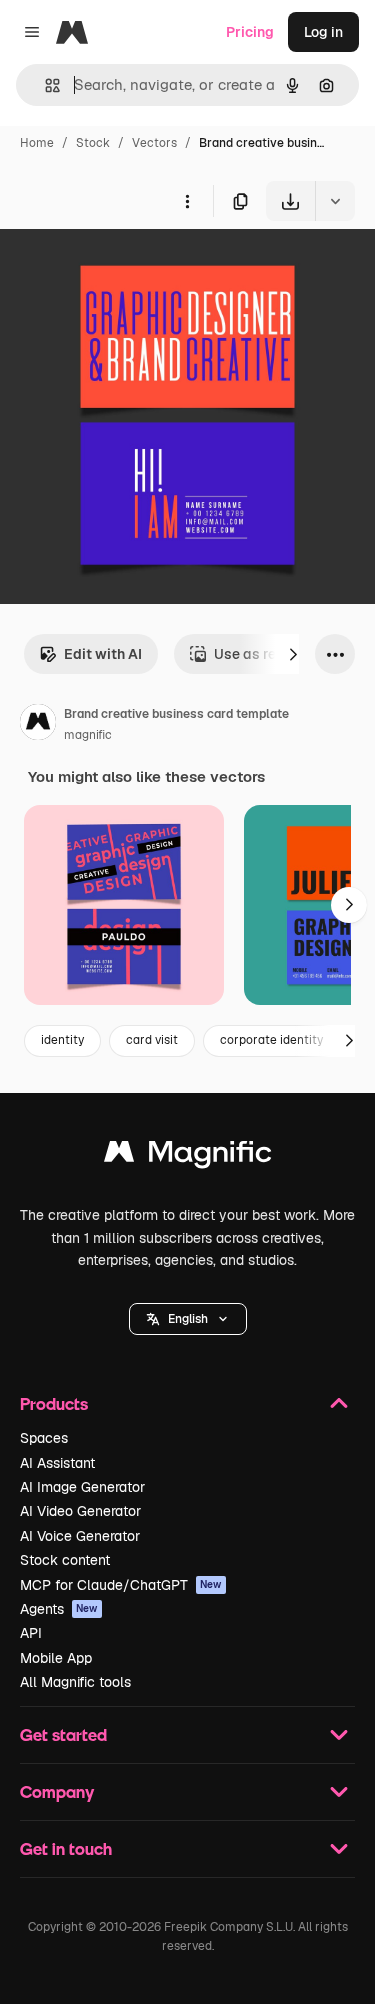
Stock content (65, 1560)
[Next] (293, 654)
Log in (323, 32)
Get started (63, 1734)
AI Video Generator (80, 1511)
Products (54, 1403)
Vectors (154, 143)
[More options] (187, 201)
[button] (188, 1319)
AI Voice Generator (80, 1536)
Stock (93, 143)
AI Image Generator (82, 1487)
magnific (88, 735)
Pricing (250, 32)
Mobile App (56, 1658)
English (188, 1319)
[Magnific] (188, 1156)
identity (62, 1040)
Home (37, 143)
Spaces (44, 1438)
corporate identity (271, 1040)
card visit (152, 1040)
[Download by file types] (335, 201)
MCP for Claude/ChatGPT (121, 1585)
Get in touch (66, 1848)
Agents (59, 1609)
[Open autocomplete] (44, 85)
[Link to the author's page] (38, 725)
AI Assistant (57, 1463)
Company (57, 1791)
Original (128, 267)
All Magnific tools (75, 1682)
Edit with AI (103, 654)
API (31, 1633)
